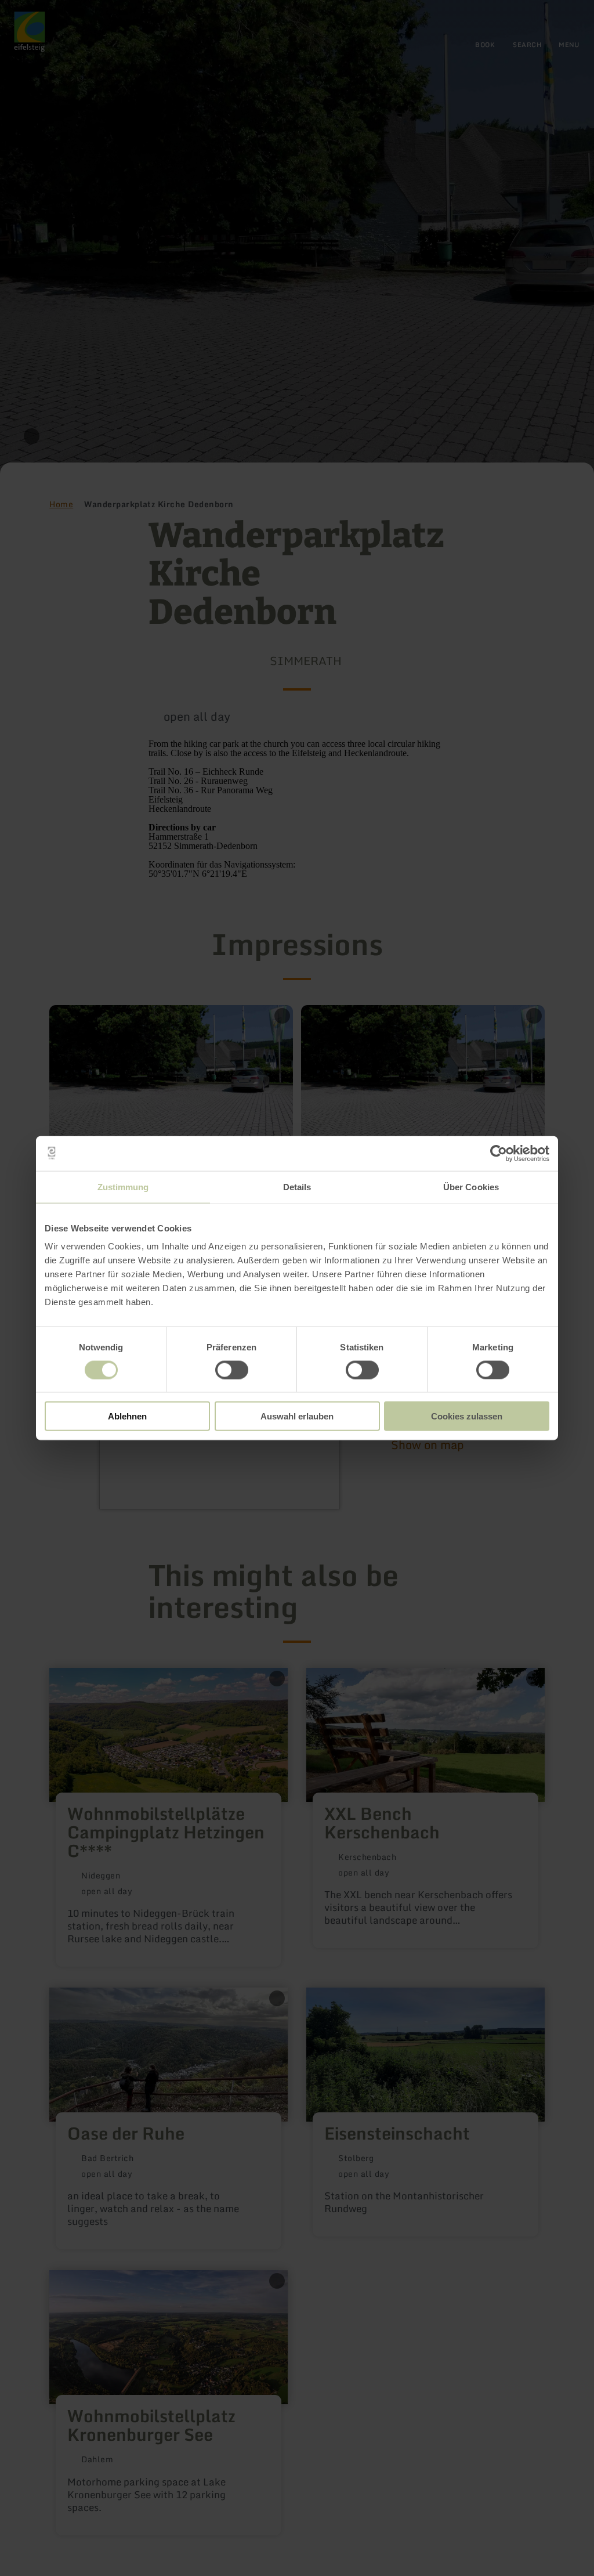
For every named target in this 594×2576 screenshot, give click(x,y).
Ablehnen (127, 1416)
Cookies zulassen (467, 1416)
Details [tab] (297, 1186)
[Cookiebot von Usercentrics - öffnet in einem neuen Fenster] (499, 1153)
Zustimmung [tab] (123, 1186)
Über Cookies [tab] (471, 1186)
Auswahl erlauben (297, 1416)
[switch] (232, 1370)
